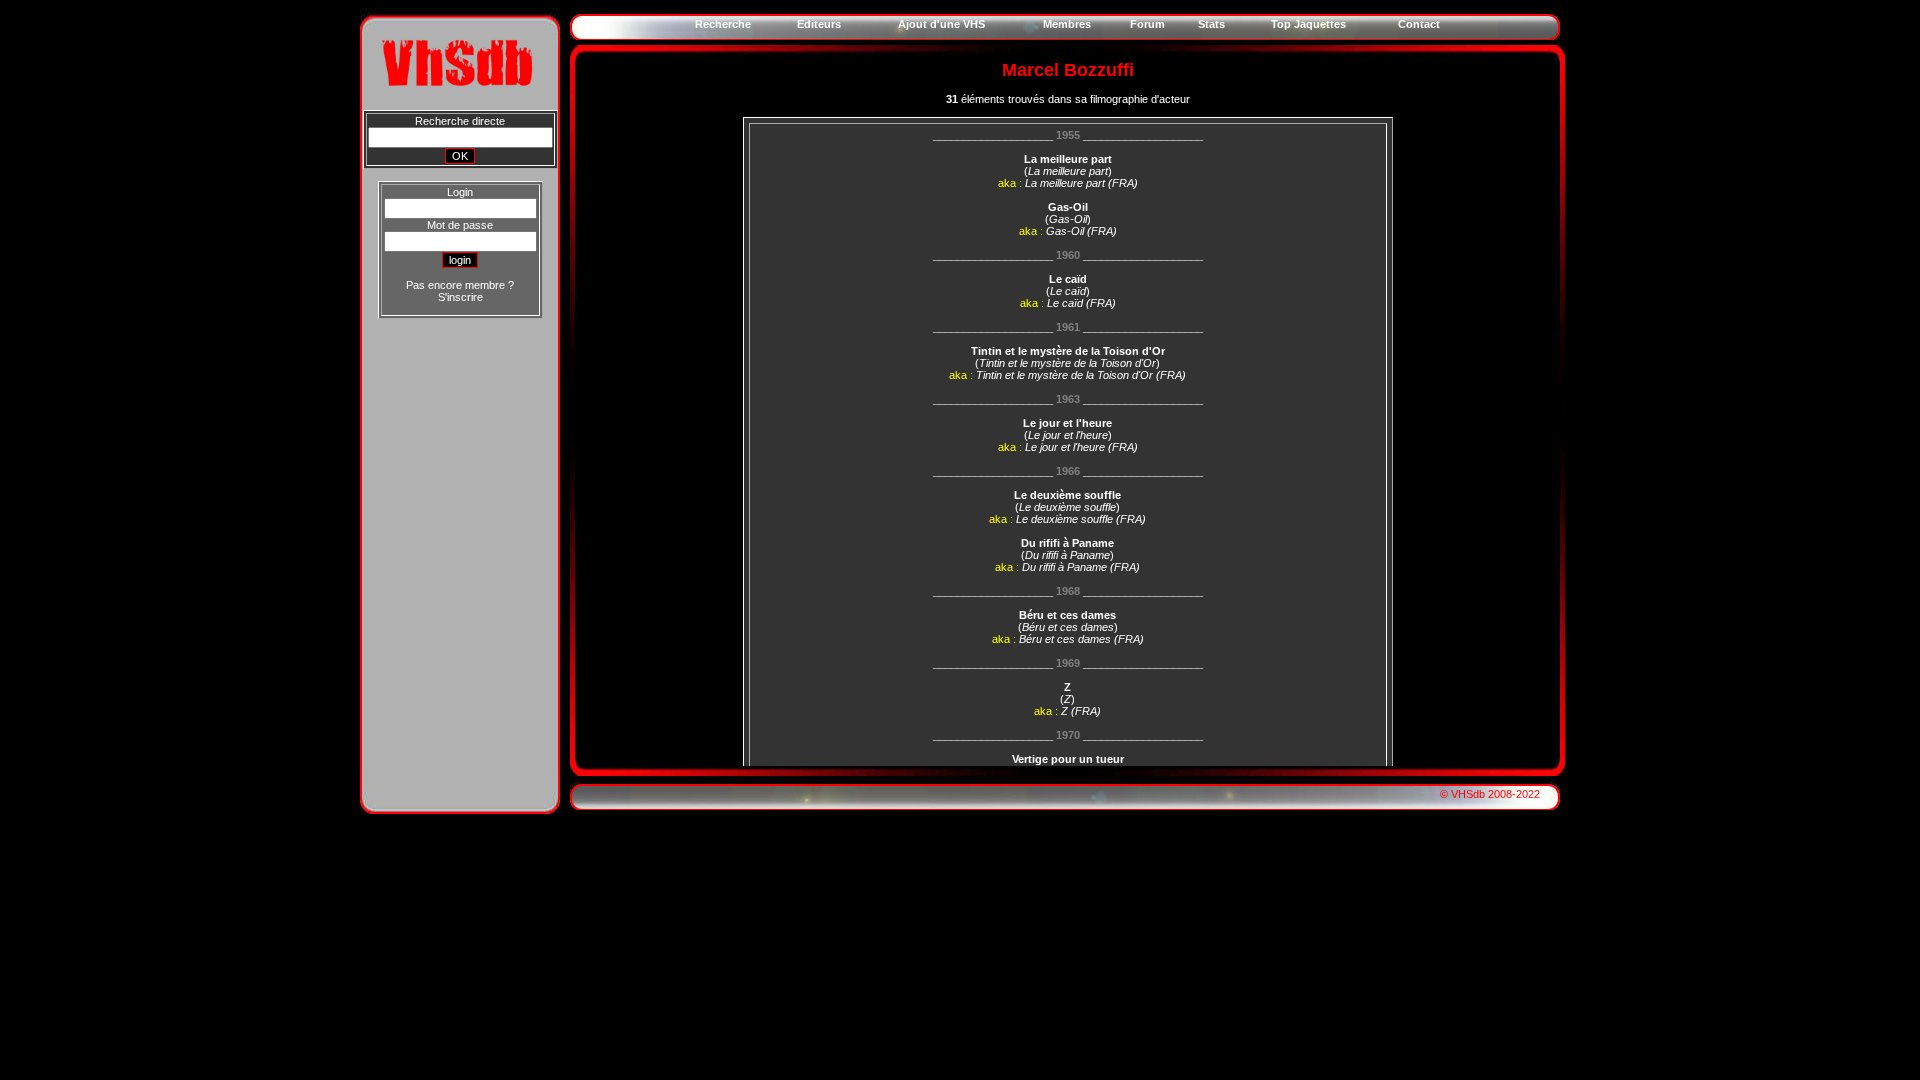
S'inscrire (460, 297)
